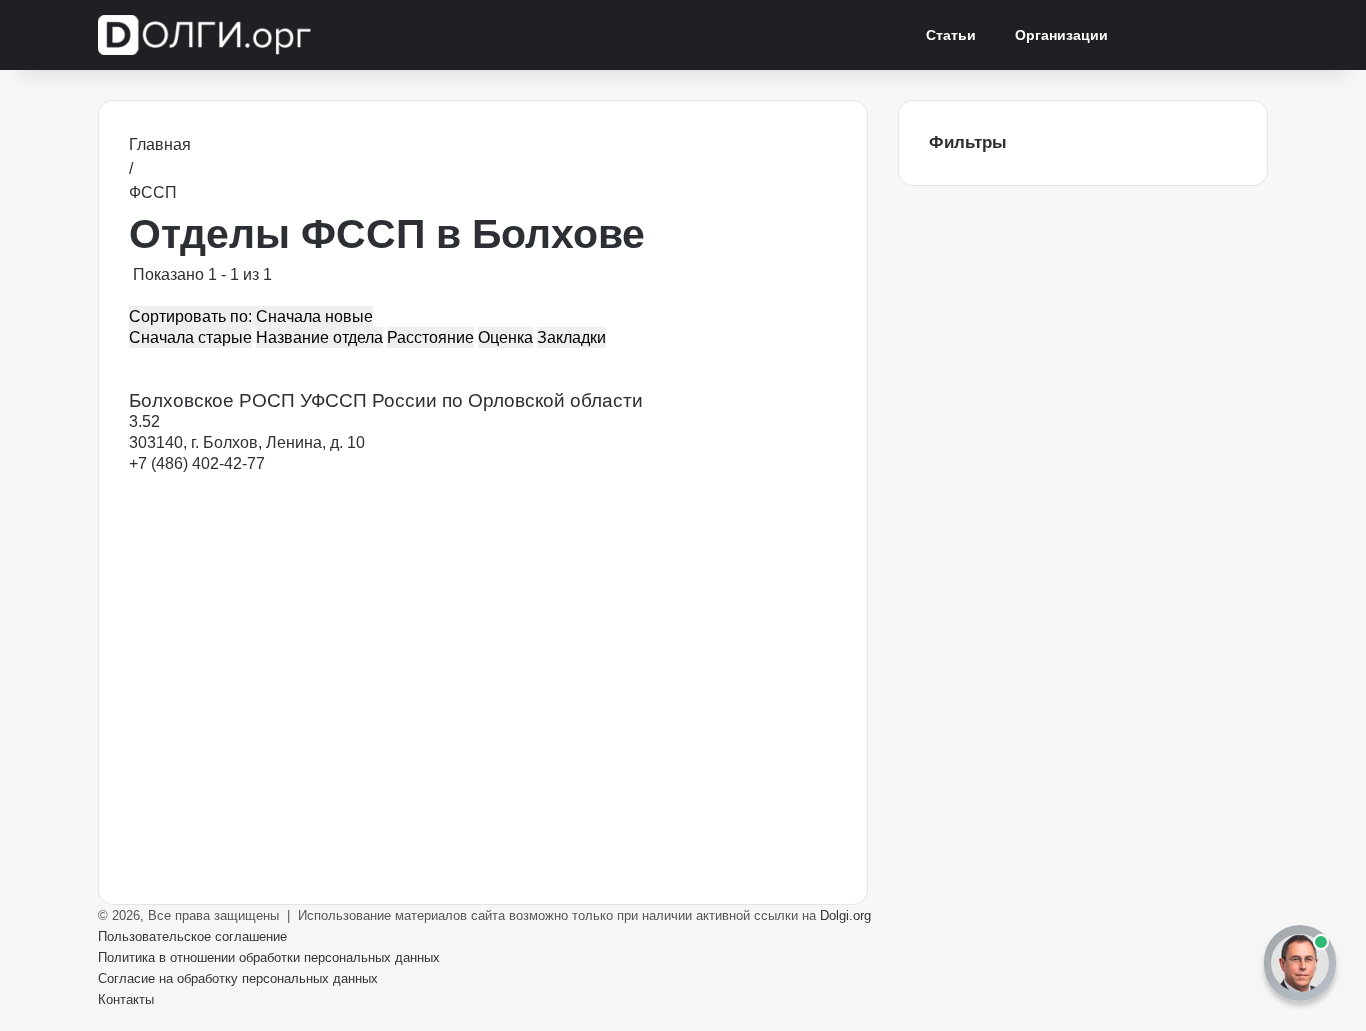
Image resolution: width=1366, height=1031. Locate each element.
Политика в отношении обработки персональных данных (269, 957)
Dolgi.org (845, 915)
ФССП (153, 192)
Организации (1061, 35)
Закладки (571, 337)
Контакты (126, 999)
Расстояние (430, 337)
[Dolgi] (207, 35)
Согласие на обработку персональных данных (238, 978)
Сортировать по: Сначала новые (251, 316)
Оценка (505, 337)
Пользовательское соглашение (192, 936)
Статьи (951, 35)
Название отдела (319, 337)
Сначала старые (190, 337)
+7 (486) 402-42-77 (197, 463)
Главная (160, 144)
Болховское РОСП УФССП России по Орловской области (386, 400)
